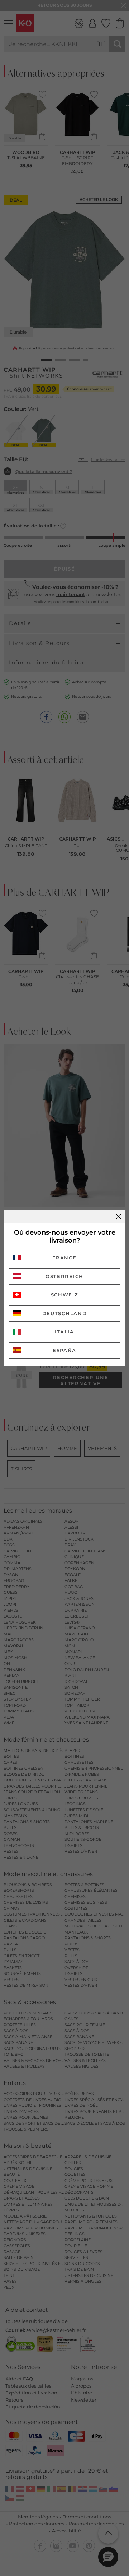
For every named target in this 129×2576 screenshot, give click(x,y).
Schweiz (65, 1295)
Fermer (119, 1217)
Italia (64, 1332)
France (64, 1258)
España (64, 1350)
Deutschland (65, 1313)
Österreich (64, 1276)
